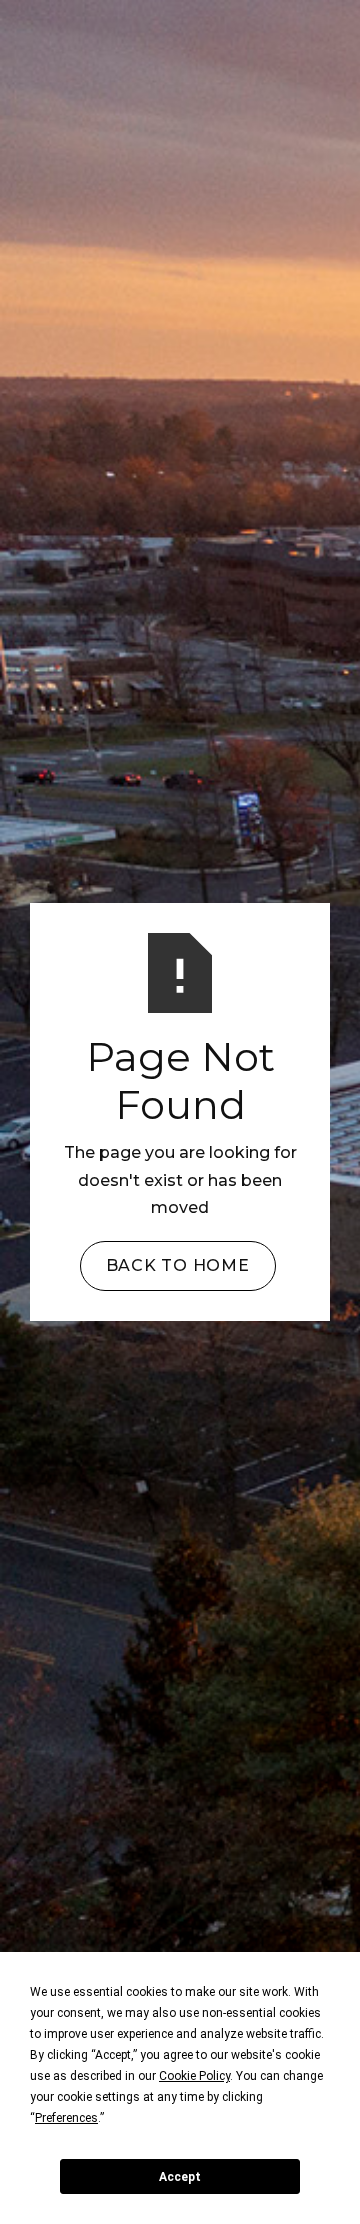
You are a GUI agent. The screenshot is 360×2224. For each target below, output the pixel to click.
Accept (180, 2177)
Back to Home (178, 1265)
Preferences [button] (66, 2118)
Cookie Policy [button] (194, 2076)
